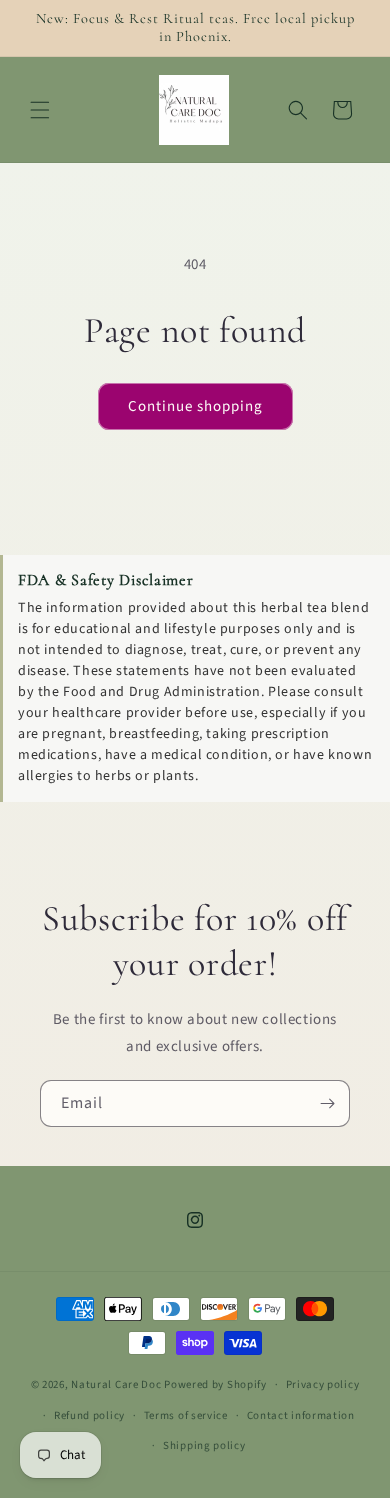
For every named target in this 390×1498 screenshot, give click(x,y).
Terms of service (186, 1415)
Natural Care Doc (116, 1384)
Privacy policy (323, 1384)
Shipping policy (204, 1445)
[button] (40, 110)
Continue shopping (195, 406)
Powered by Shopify (215, 1384)
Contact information (301, 1415)
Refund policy (89, 1415)
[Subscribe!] (327, 1103)
